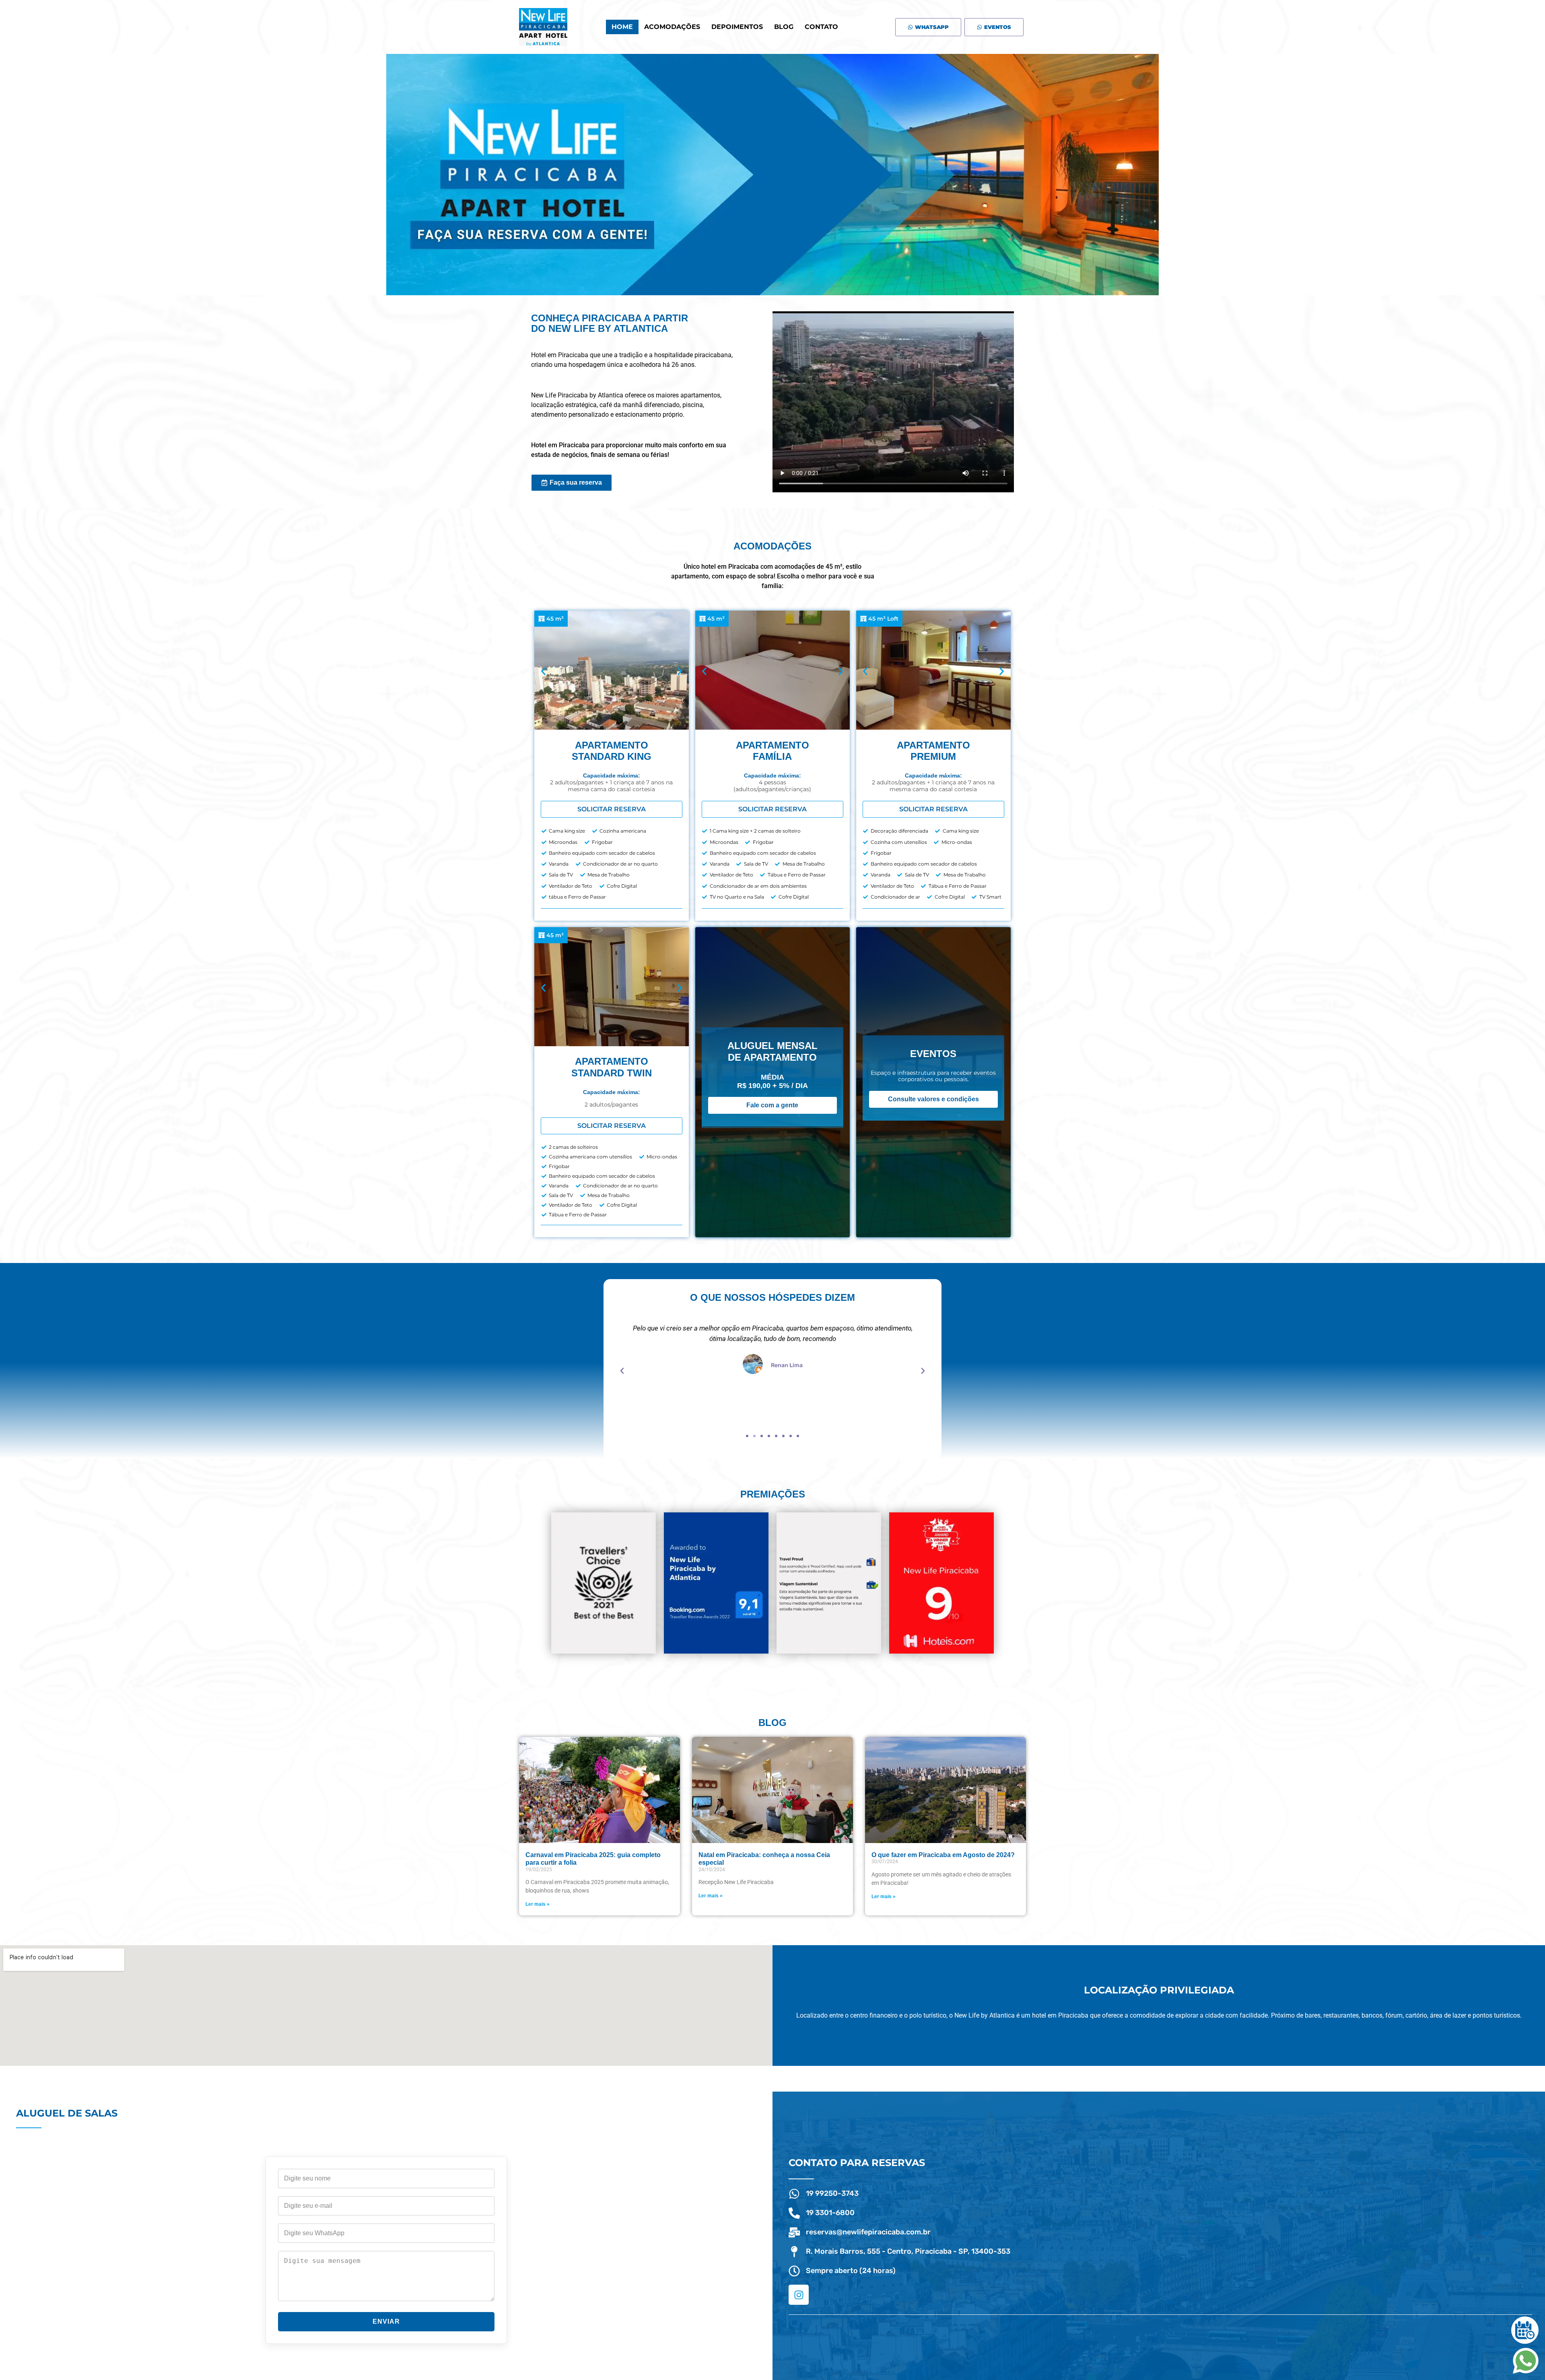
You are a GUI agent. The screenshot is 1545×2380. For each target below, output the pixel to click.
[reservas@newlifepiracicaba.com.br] (794, 2232)
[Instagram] (799, 2295)
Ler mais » (538, 1904)
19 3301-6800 (830, 2213)
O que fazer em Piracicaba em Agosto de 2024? (943, 1855)
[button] (543, 672)
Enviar (386, 2321)
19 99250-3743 (832, 2193)
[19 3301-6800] (794, 2213)
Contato (821, 27)
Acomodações (672, 27)
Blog (784, 27)
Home (622, 27)
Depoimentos (737, 27)
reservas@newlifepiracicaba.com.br (868, 2232)
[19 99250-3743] (794, 2194)
